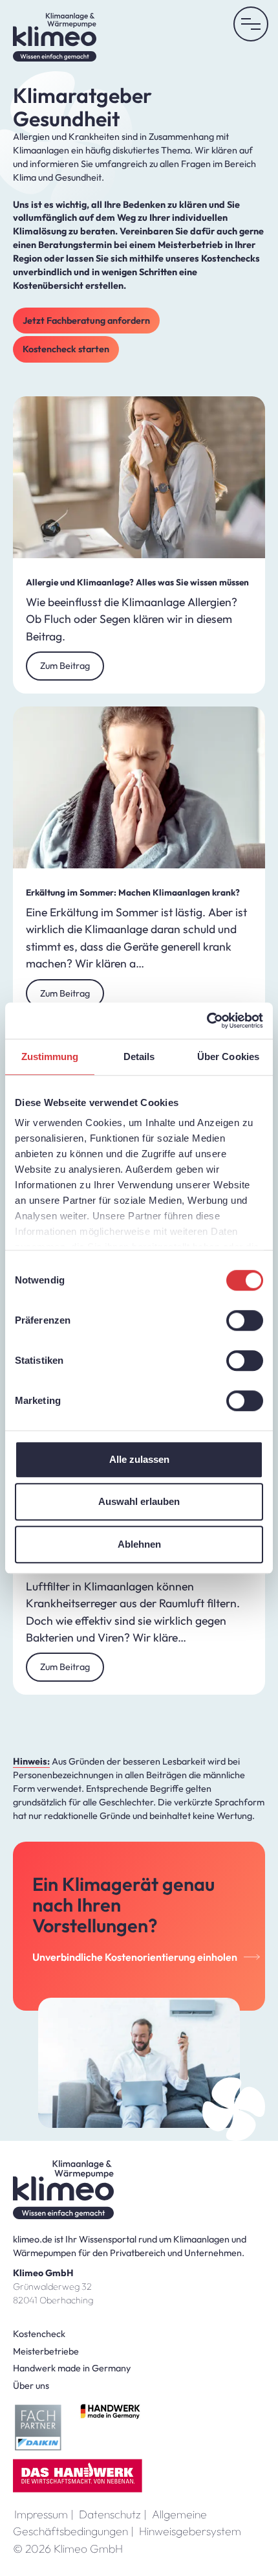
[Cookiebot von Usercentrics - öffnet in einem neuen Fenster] (207, 1021)
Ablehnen (139, 1544)
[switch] (245, 1320)
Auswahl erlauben (139, 1501)
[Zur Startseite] (55, 37)
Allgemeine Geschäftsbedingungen (110, 2523)
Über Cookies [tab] (228, 1056)
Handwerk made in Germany (72, 2368)
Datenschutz (113, 2514)
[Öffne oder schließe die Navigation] (251, 24)
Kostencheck (39, 2334)
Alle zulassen (139, 1459)
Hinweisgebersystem (190, 2531)
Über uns (31, 2386)
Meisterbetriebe (46, 2351)
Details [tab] (139, 1056)
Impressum (44, 2514)
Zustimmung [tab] (50, 1056)
